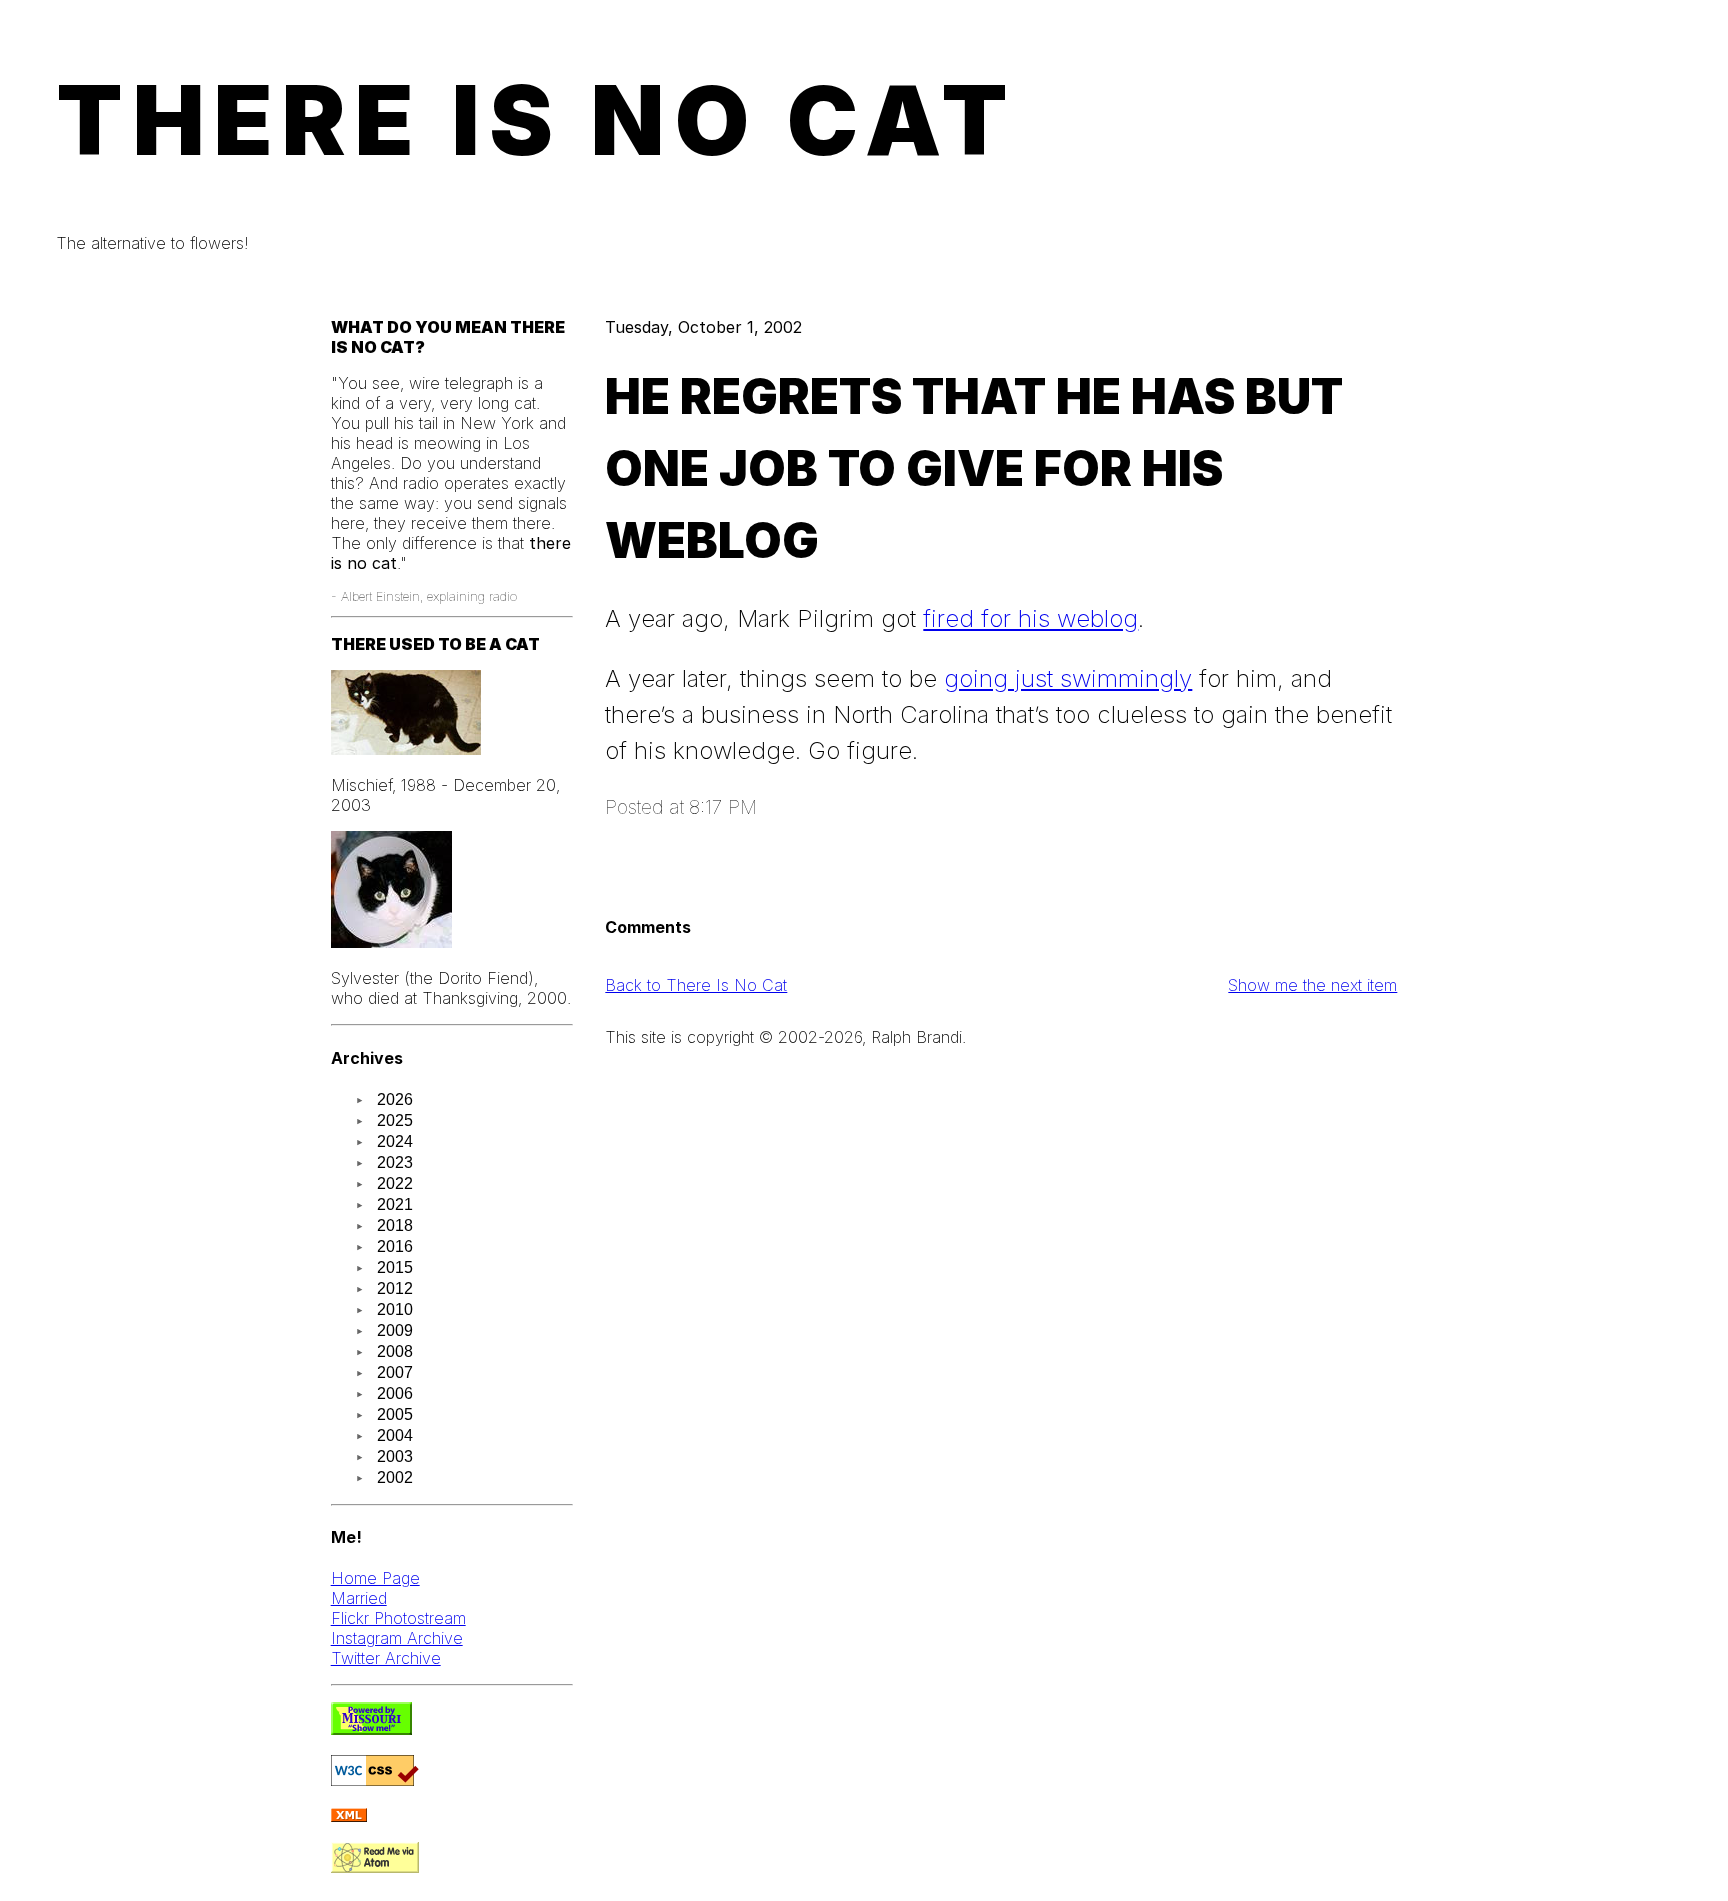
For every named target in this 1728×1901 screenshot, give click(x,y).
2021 (395, 1204)
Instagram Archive (397, 1638)
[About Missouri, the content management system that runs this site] (371, 1729)
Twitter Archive (386, 1658)
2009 (395, 1330)
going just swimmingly (1068, 678)
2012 (395, 1288)
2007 (395, 1372)
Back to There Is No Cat (696, 985)
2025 (395, 1120)
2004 (395, 1435)
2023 (395, 1162)
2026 (395, 1099)
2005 (395, 1414)
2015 (395, 1267)
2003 (395, 1456)
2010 (395, 1309)
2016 (395, 1246)
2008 (395, 1351)
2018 (395, 1225)
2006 (395, 1393)
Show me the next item (1312, 985)
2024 (395, 1141)
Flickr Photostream (398, 1618)
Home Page (375, 1578)
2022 (395, 1183)
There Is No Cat (537, 120)
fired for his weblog (1030, 618)
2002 (395, 1477)
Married (359, 1598)
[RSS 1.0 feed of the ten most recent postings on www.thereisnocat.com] (349, 1816)
